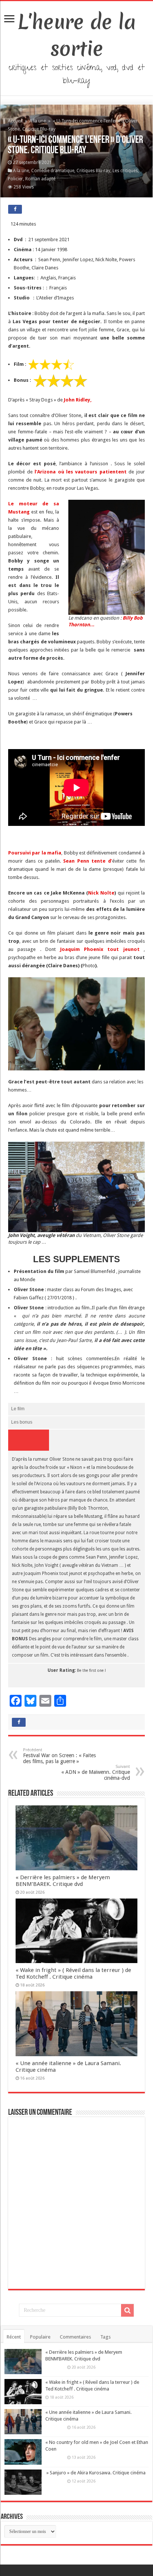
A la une (38, 121)
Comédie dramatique (53, 171)
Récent (14, 2337)
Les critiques (125, 171)
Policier (15, 179)
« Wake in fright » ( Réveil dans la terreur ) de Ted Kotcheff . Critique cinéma (73, 1973)
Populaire (40, 2337)
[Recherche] (127, 2310)
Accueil (16, 121)
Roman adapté (40, 179)
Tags (105, 2337)
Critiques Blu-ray (93, 171)
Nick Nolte (101, 893)
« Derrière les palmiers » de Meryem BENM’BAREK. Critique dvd (63, 1881)
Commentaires (75, 2337)
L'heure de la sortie (77, 35)
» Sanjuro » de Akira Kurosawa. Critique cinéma (95, 2473)
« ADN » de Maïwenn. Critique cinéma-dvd (96, 1773)
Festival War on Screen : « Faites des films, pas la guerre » (59, 1756)
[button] (107, 557)
